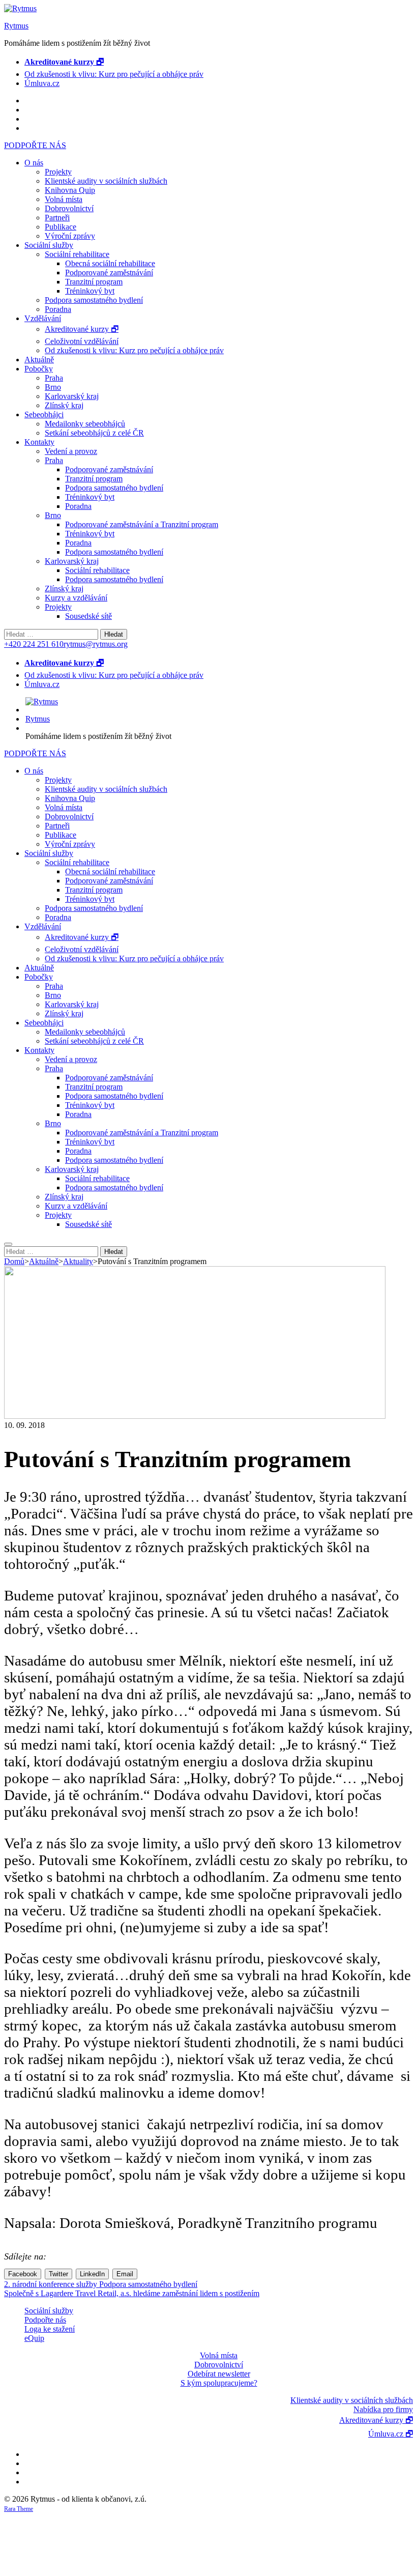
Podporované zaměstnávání (109, 273)
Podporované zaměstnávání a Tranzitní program (142, 524)
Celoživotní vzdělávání (82, 341)
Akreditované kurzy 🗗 (82, 329)
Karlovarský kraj (72, 396)
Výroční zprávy (70, 236)
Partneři (57, 218)
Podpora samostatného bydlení (94, 300)
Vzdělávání (43, 318)
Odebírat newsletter (219, 2374)
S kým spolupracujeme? (219, 2383)
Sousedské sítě (88, 616)
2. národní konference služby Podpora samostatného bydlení (101, 2284)
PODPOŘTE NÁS (35, 145)
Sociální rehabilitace (77, 254)
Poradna (58, 309)
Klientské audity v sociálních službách (106, 181)
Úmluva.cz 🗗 (391, 2434)
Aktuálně (39, 360)
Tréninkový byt (90, 291)
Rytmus (16, 26)
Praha (54, 378)
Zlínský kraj (64, 405)
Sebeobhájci (44, 414)
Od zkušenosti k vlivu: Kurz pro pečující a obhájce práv (114, 74)
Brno (53, 387)
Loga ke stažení (50, 2329)
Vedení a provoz (71, 451)
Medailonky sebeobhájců (85, 424)
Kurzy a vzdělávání (76, 598)
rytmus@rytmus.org (96, 644)
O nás (34, 163)
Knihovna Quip (70, 190)
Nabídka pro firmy (383, 2409)
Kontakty (39, 442)
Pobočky (39, 369)
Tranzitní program (94, 282)
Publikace (61, 227)
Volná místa (64, 199)
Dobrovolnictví (69, 208)
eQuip (34, 2338)
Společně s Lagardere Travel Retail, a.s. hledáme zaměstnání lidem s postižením (132, 2293)
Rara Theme (19, 2509)
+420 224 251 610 (34, 644)
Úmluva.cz (42, 83)
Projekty (58, 172)
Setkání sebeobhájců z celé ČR (94, 433)
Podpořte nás (45, 2320)
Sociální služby (49, 245)
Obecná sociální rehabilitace (110, 263)
